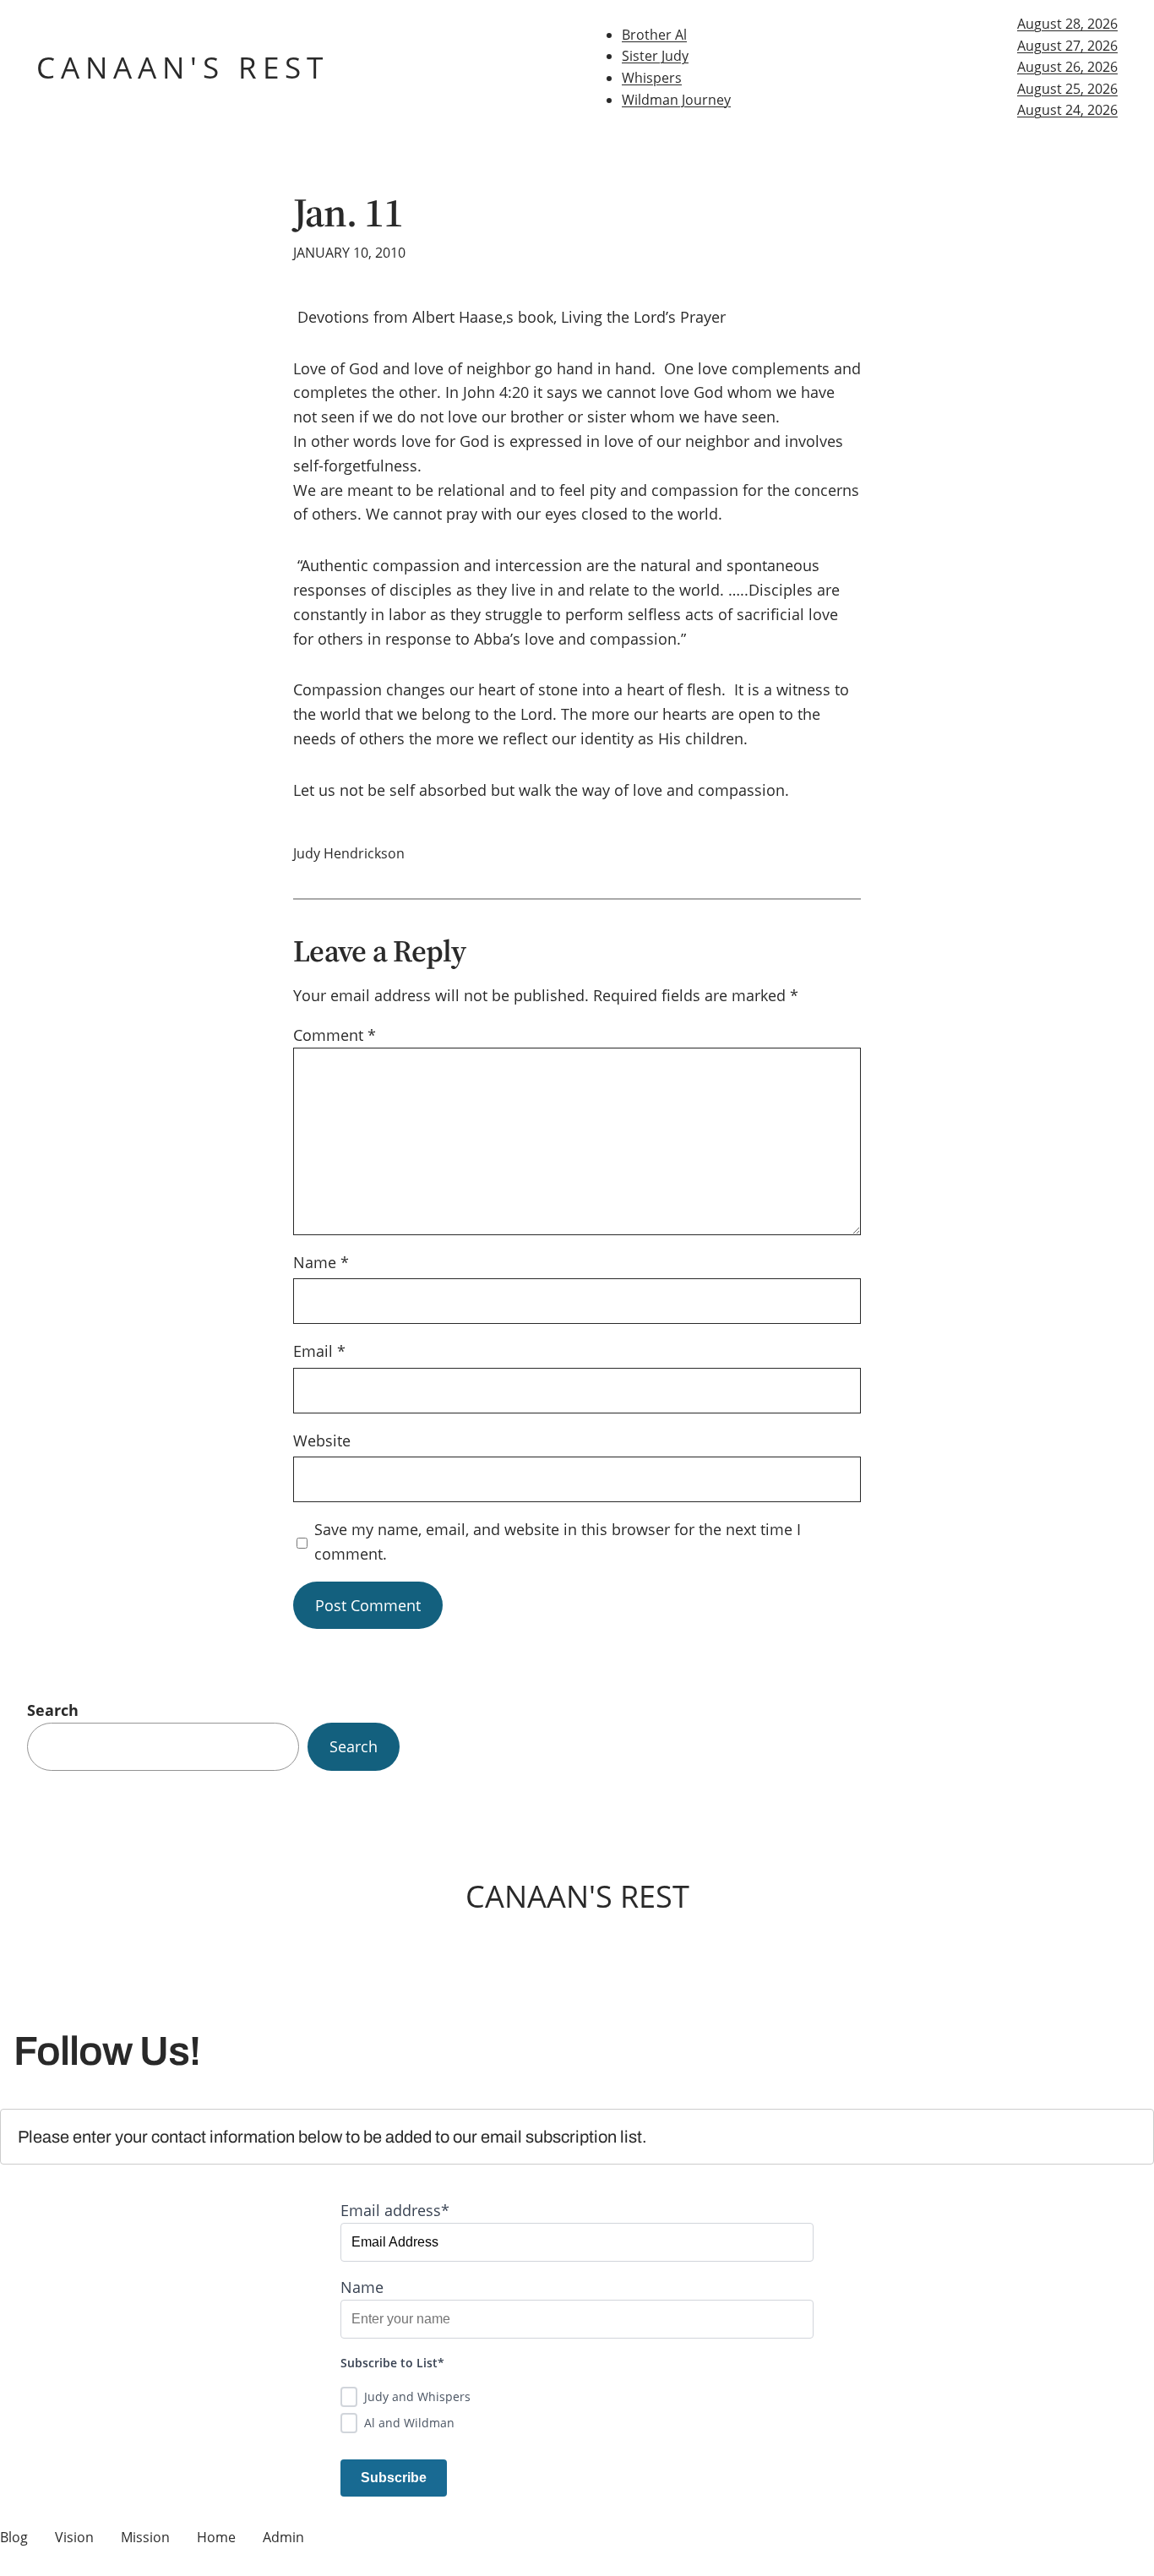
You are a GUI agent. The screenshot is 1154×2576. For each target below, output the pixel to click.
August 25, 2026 (1067, 89)
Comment (335, 1035)
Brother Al (654, 35)
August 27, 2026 (1067, 46)
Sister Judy (655, 56)
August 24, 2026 (1067, 110)
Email (319, 1351)
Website (322, 1440)
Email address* (395, 2210)
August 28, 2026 (1067, 24)
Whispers (652, 78)
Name (321, 1262)
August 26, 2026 (1067, 67)
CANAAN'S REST (182, 67)
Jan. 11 (348, 212)
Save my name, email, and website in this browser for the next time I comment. (558, 1541)
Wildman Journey (676, 100)
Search (53, 1710)
